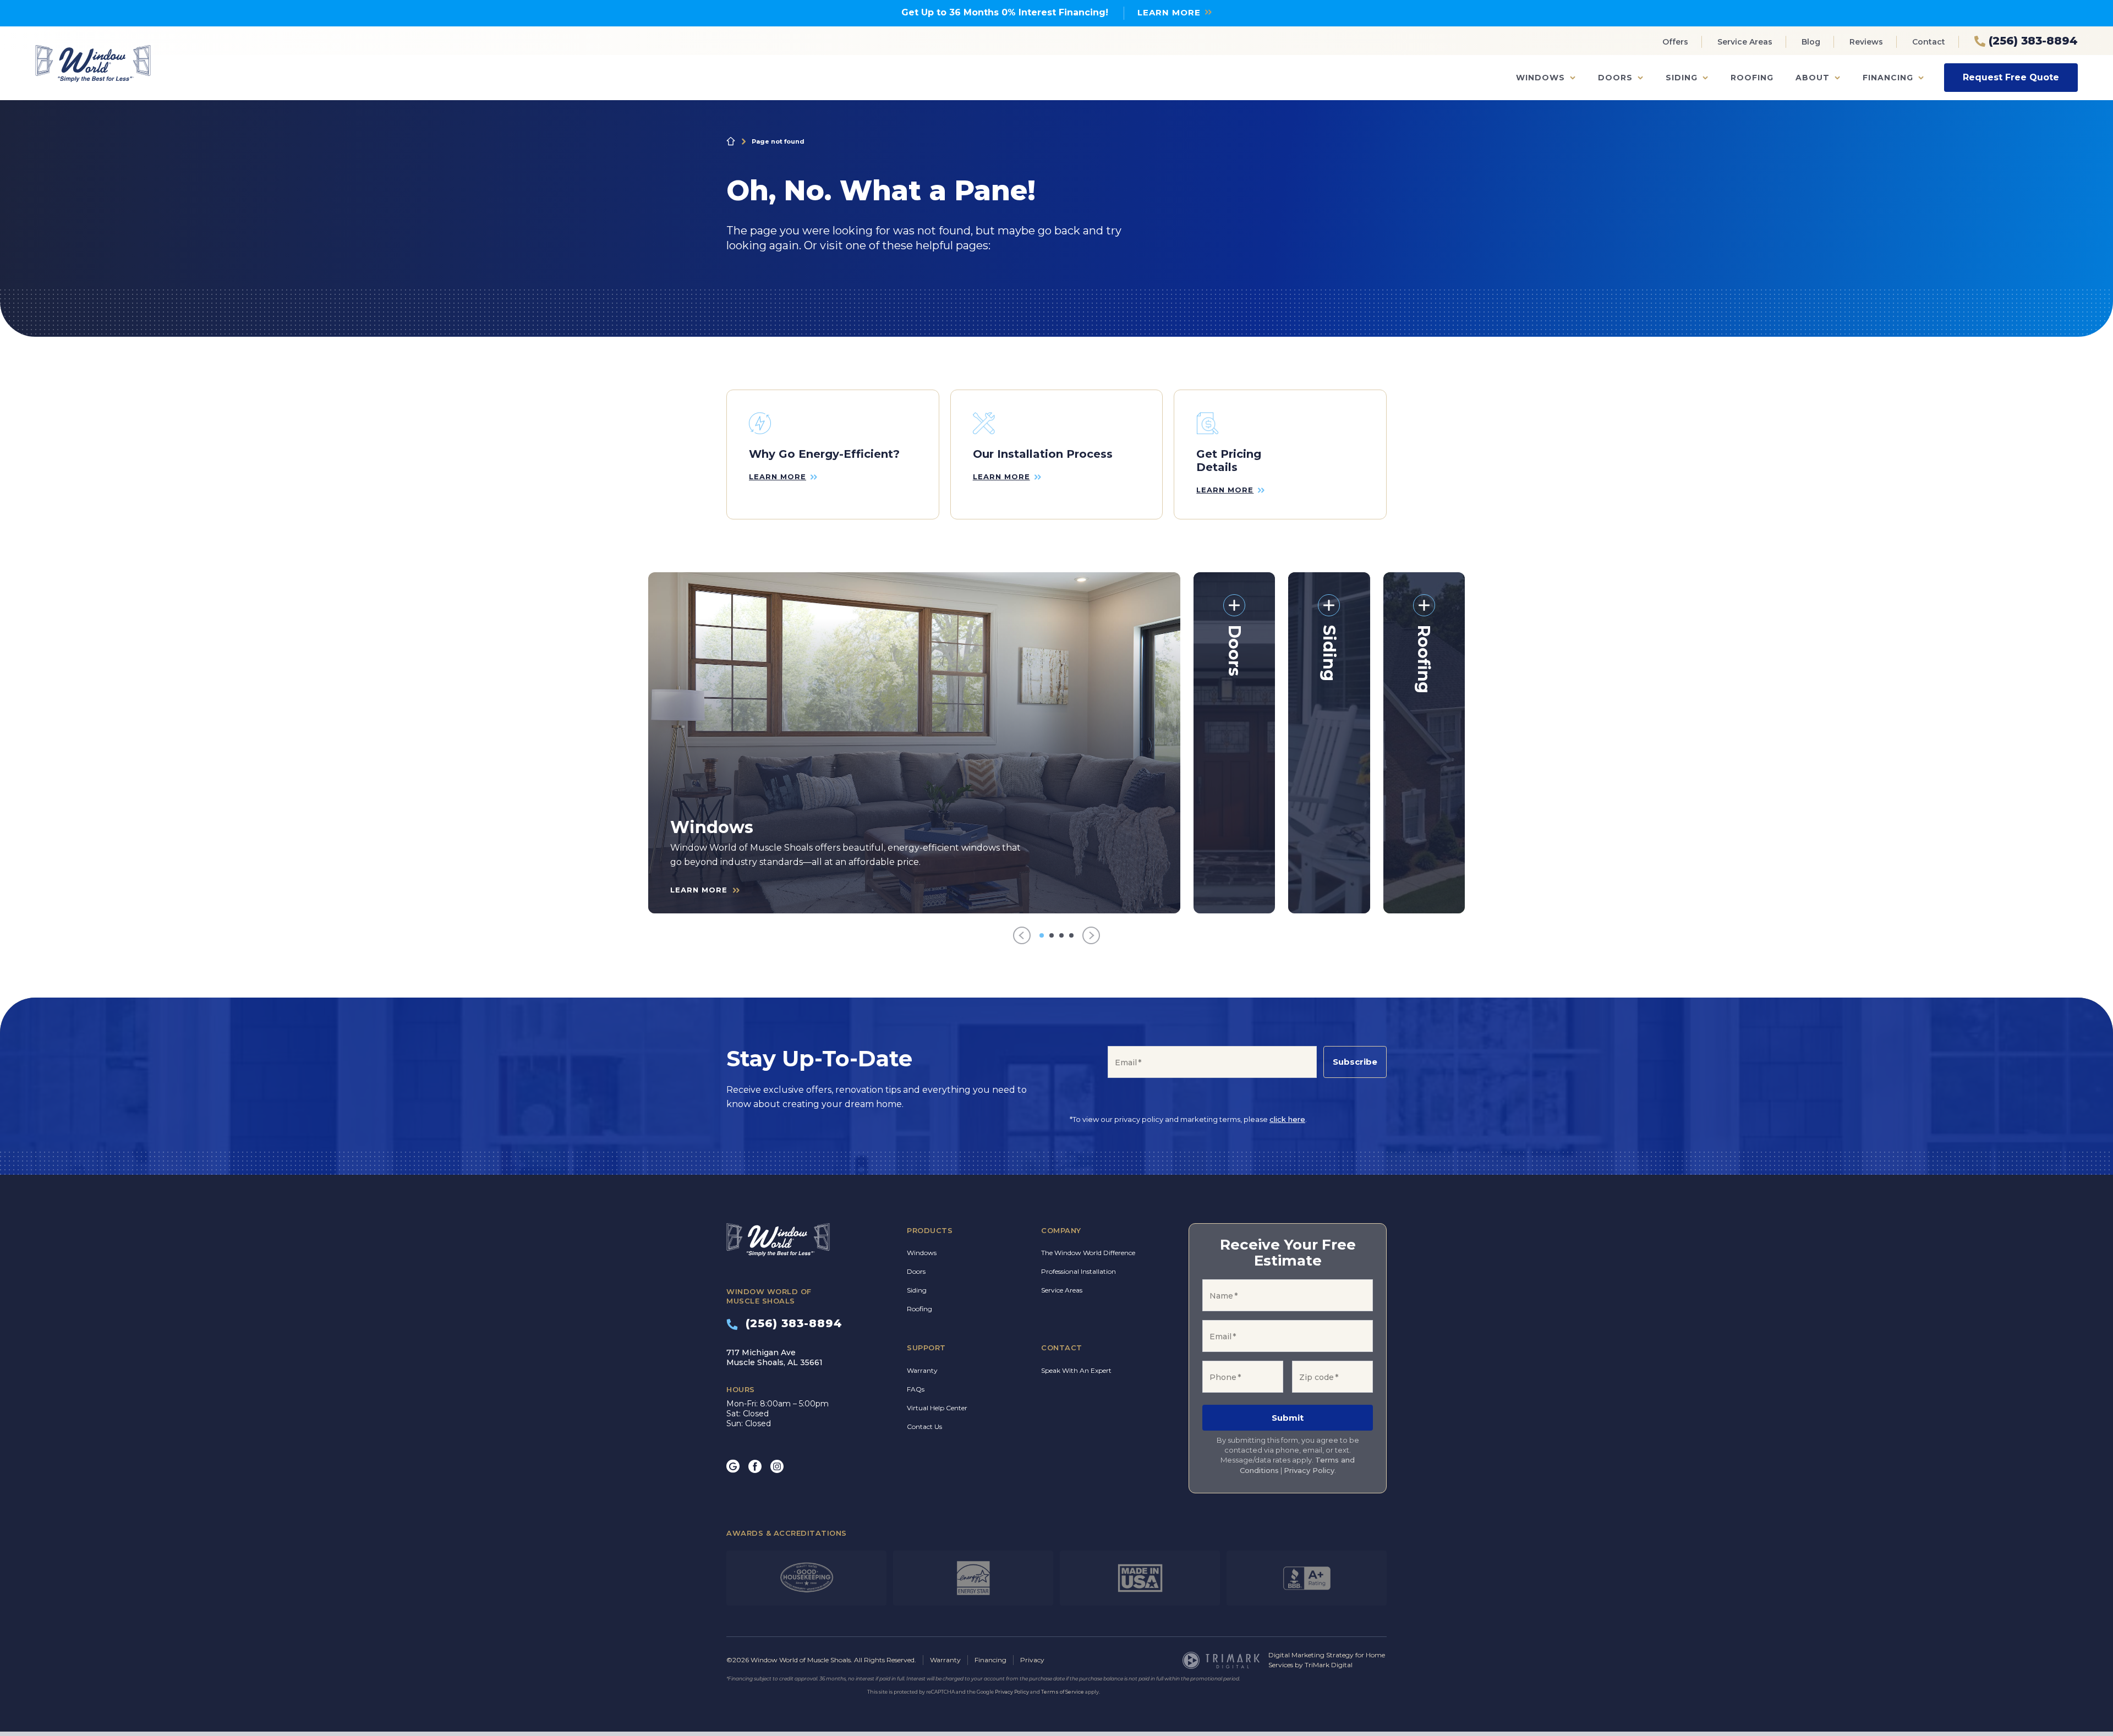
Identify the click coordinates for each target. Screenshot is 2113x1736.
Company (1061, 1230)
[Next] (1091, 936)
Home (731, 141)
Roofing (1752, 78)
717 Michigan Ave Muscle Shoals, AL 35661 (774, 1357)
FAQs (916, 1389)
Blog (1811, 42)
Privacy (1032, 1660)
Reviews (1866, 42)
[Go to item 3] (1061, 935)
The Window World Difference (1088, 1253)
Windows (1540, 78)
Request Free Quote (2011, 77)
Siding (1682, 78)
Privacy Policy (1309, 1470)
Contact (1929, 42)
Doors (1615, 78)
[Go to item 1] (1042, 935)
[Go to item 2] (1052, 935)
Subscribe (1355, 1062)
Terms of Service (1063, 1692)
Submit (1288, 1418)
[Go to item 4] (1071, 935)
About (1813, 78)
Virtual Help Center (937, 1408)
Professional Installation (1079, 1271)
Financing (1888, 78)
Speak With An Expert (1076, 1370)
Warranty (922, 1370)
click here (1287, 1119)
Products (930, 1230)
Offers (1675, 42)
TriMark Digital (1329, 1665)
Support (926, 1348)
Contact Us (924, 1426)
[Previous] (1022, 936)
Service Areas (1745, 42)
